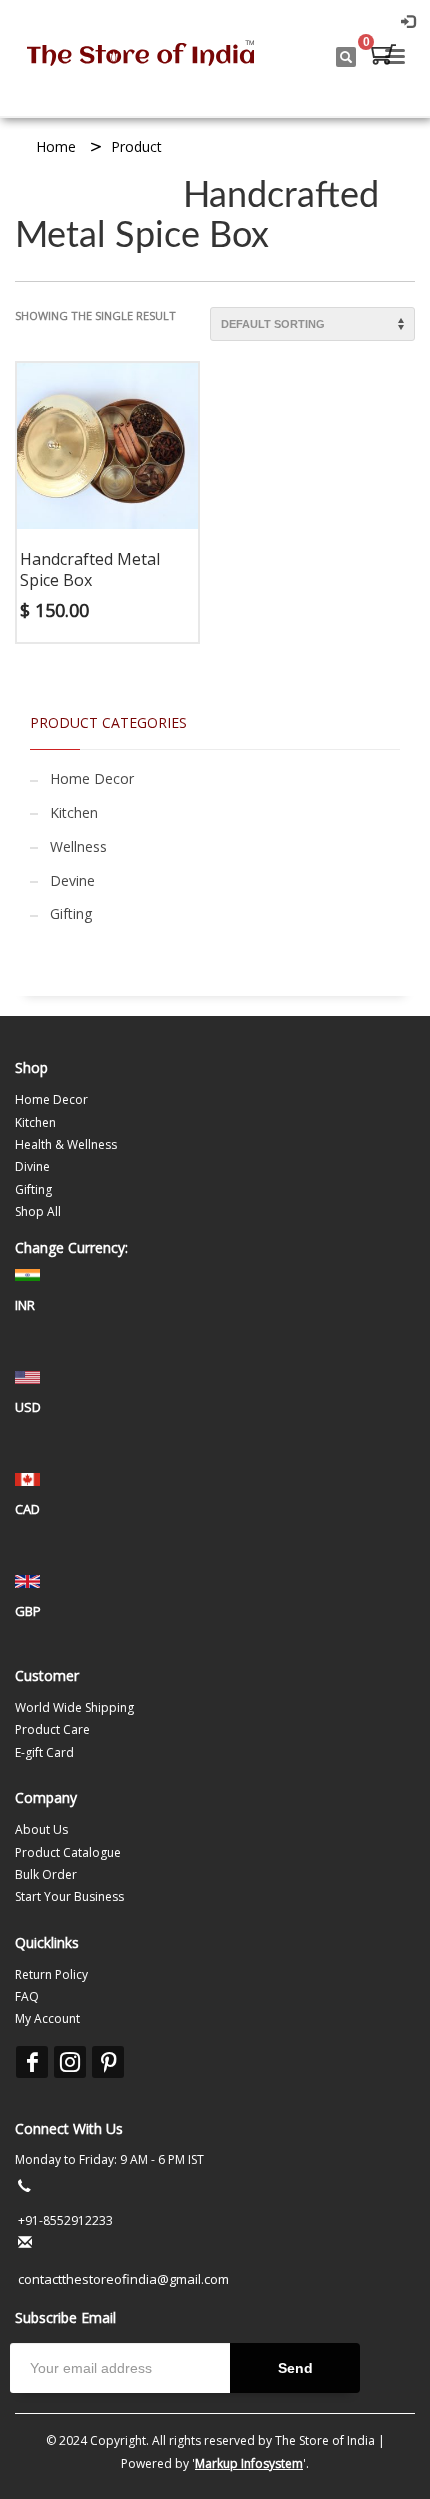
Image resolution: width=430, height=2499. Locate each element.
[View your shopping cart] (382, 57)
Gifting (71, 913)
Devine (72, 880)
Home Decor (92, 778)
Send (295, 2368)
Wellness (78, 846)
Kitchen (74, 812)
